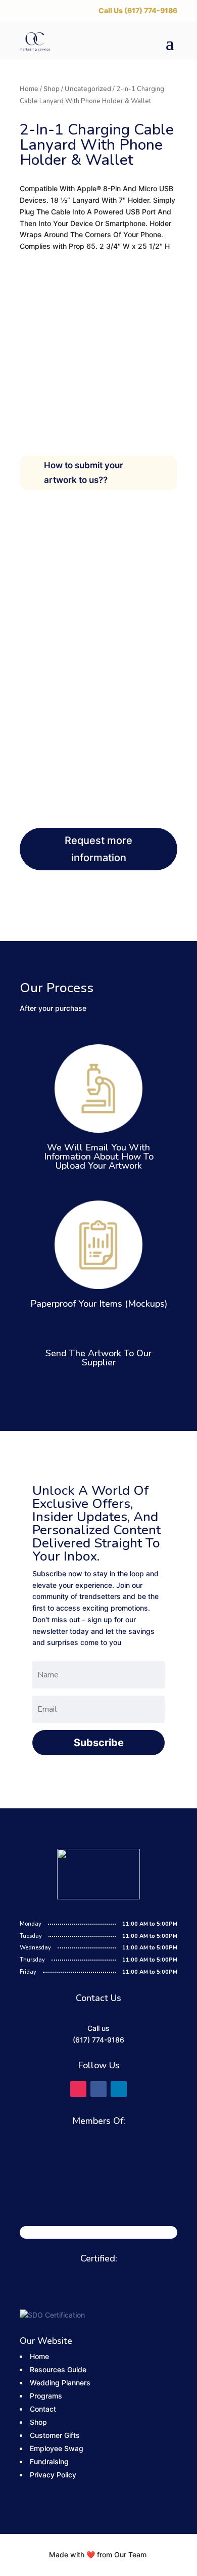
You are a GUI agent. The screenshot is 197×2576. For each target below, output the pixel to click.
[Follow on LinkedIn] (119, 2089)
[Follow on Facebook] (98, 2089)
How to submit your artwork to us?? (84, 473)
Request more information (98, 849)
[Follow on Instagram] (78, 2089)
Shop (52, 89)
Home (29, 89)
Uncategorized (88, 89)
